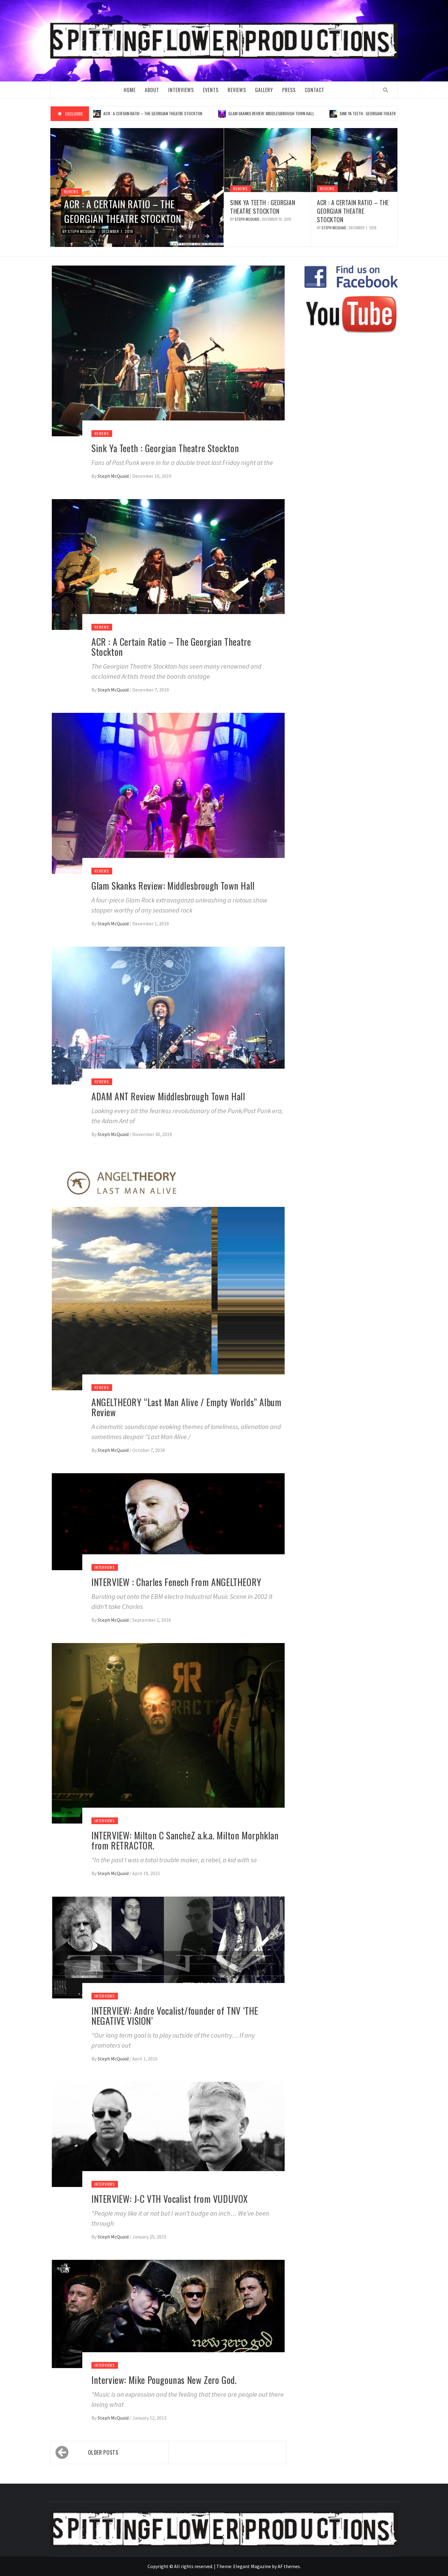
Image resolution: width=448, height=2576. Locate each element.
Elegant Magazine (252, 2566)
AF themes (289, 2566)
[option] (137, 188)
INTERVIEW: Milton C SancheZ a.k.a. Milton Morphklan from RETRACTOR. (185, 1840)
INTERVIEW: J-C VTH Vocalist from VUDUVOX (170, 2199)
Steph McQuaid (82, 231)
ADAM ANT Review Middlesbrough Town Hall (168, 1096)
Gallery (264, 90)
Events (211, 90)
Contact (315, 90)
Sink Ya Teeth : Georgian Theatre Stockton (305, 113)
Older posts (103, 2452)
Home (130, 90)
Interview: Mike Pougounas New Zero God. (164, 2380)
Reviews (237, 90)
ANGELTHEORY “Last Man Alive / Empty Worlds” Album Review (186, 1407)
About (152, 90)
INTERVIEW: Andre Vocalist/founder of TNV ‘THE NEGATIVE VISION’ (175, 2016)
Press (289, 90)
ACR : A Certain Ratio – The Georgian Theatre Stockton (123, 211)
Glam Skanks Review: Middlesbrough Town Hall (198, 113)
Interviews (181, 90)
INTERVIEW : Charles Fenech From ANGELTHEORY (176, 1582)
